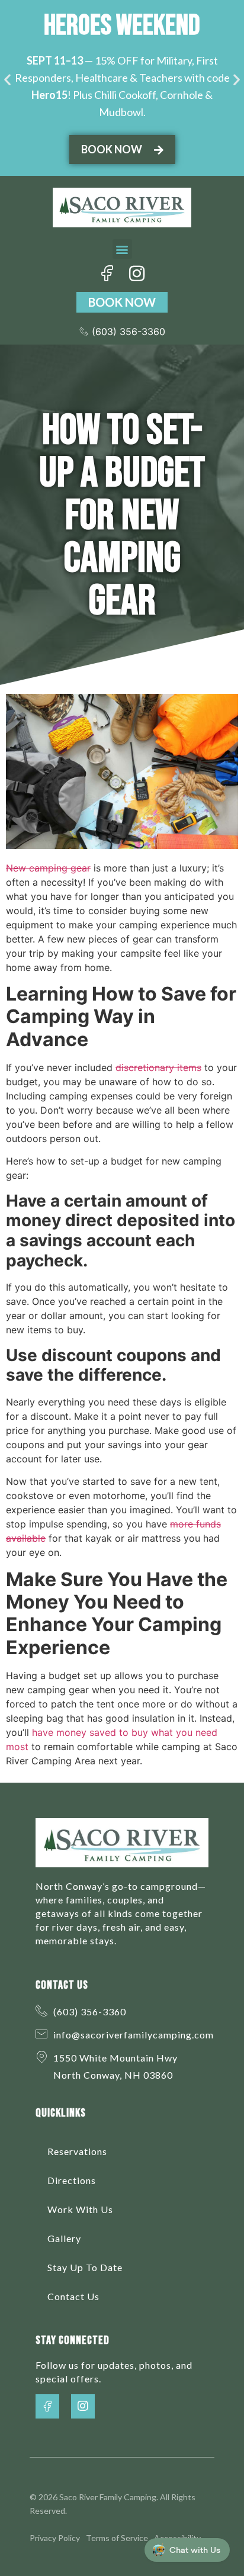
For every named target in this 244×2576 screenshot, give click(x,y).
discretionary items (158, 1067)
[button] (7, 79)
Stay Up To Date (85, 2267)
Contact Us (73, 2296)
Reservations (77, 2151)
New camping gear (48, 868)
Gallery (64, 2238)
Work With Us (80, 2209)
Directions (72, 2180)
